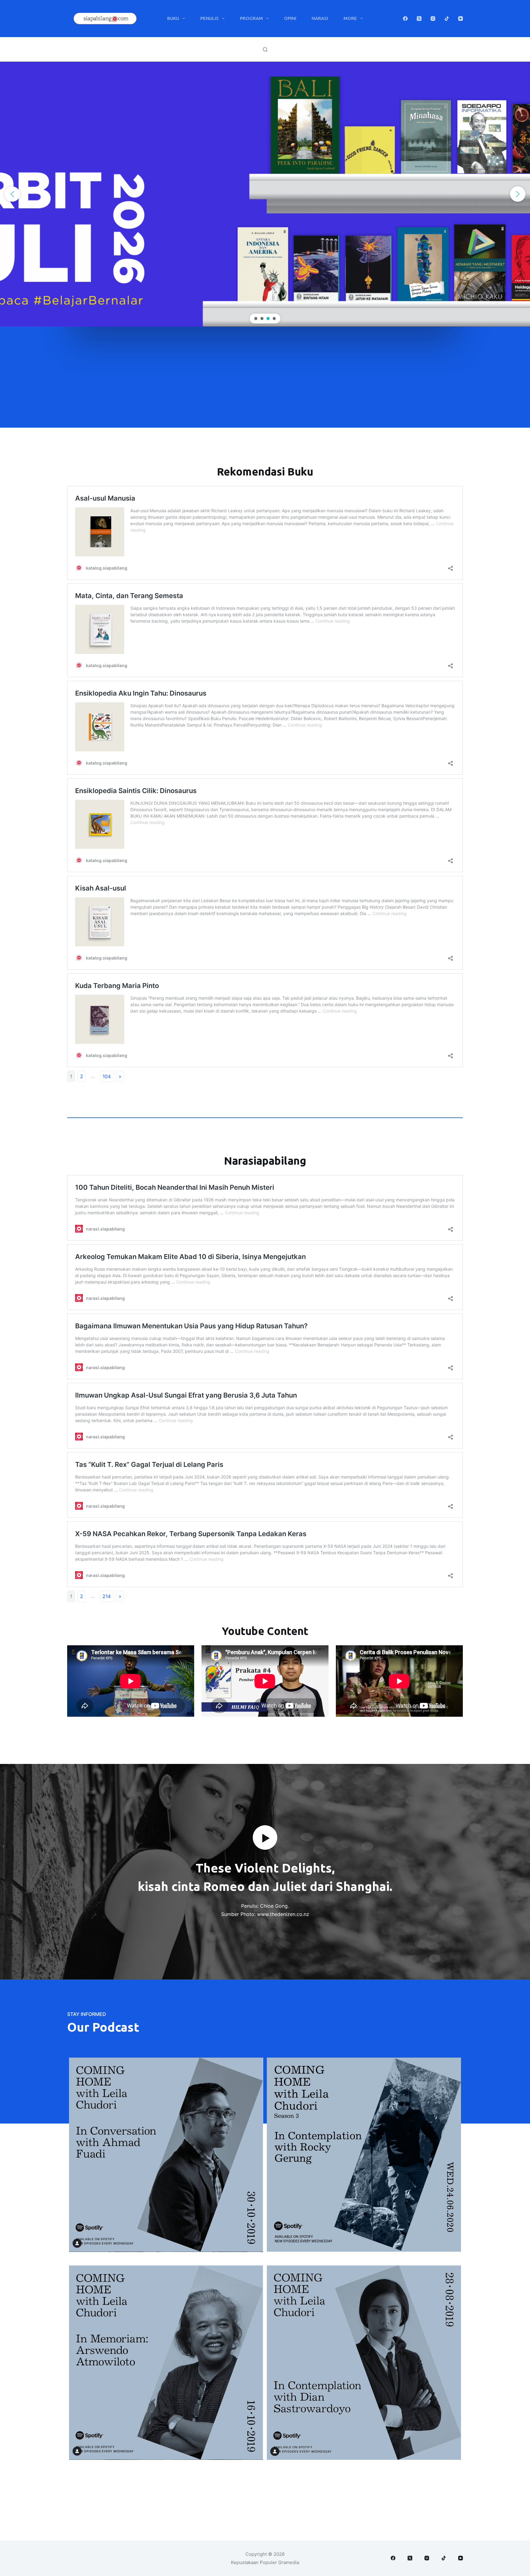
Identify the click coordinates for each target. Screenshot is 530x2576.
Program (251, 18)
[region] (265, 194)
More (350, 18)
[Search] (265, 50)
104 (107, 1076)
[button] (265, 194)
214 (107, 1596)
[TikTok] (447, 19)
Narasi (320, 18)
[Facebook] (405, 19)
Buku (173, 18)
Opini (290, 18)
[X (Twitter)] (419, 19)
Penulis (209, 18)
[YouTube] (461, 19)
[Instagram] (433, 19)
